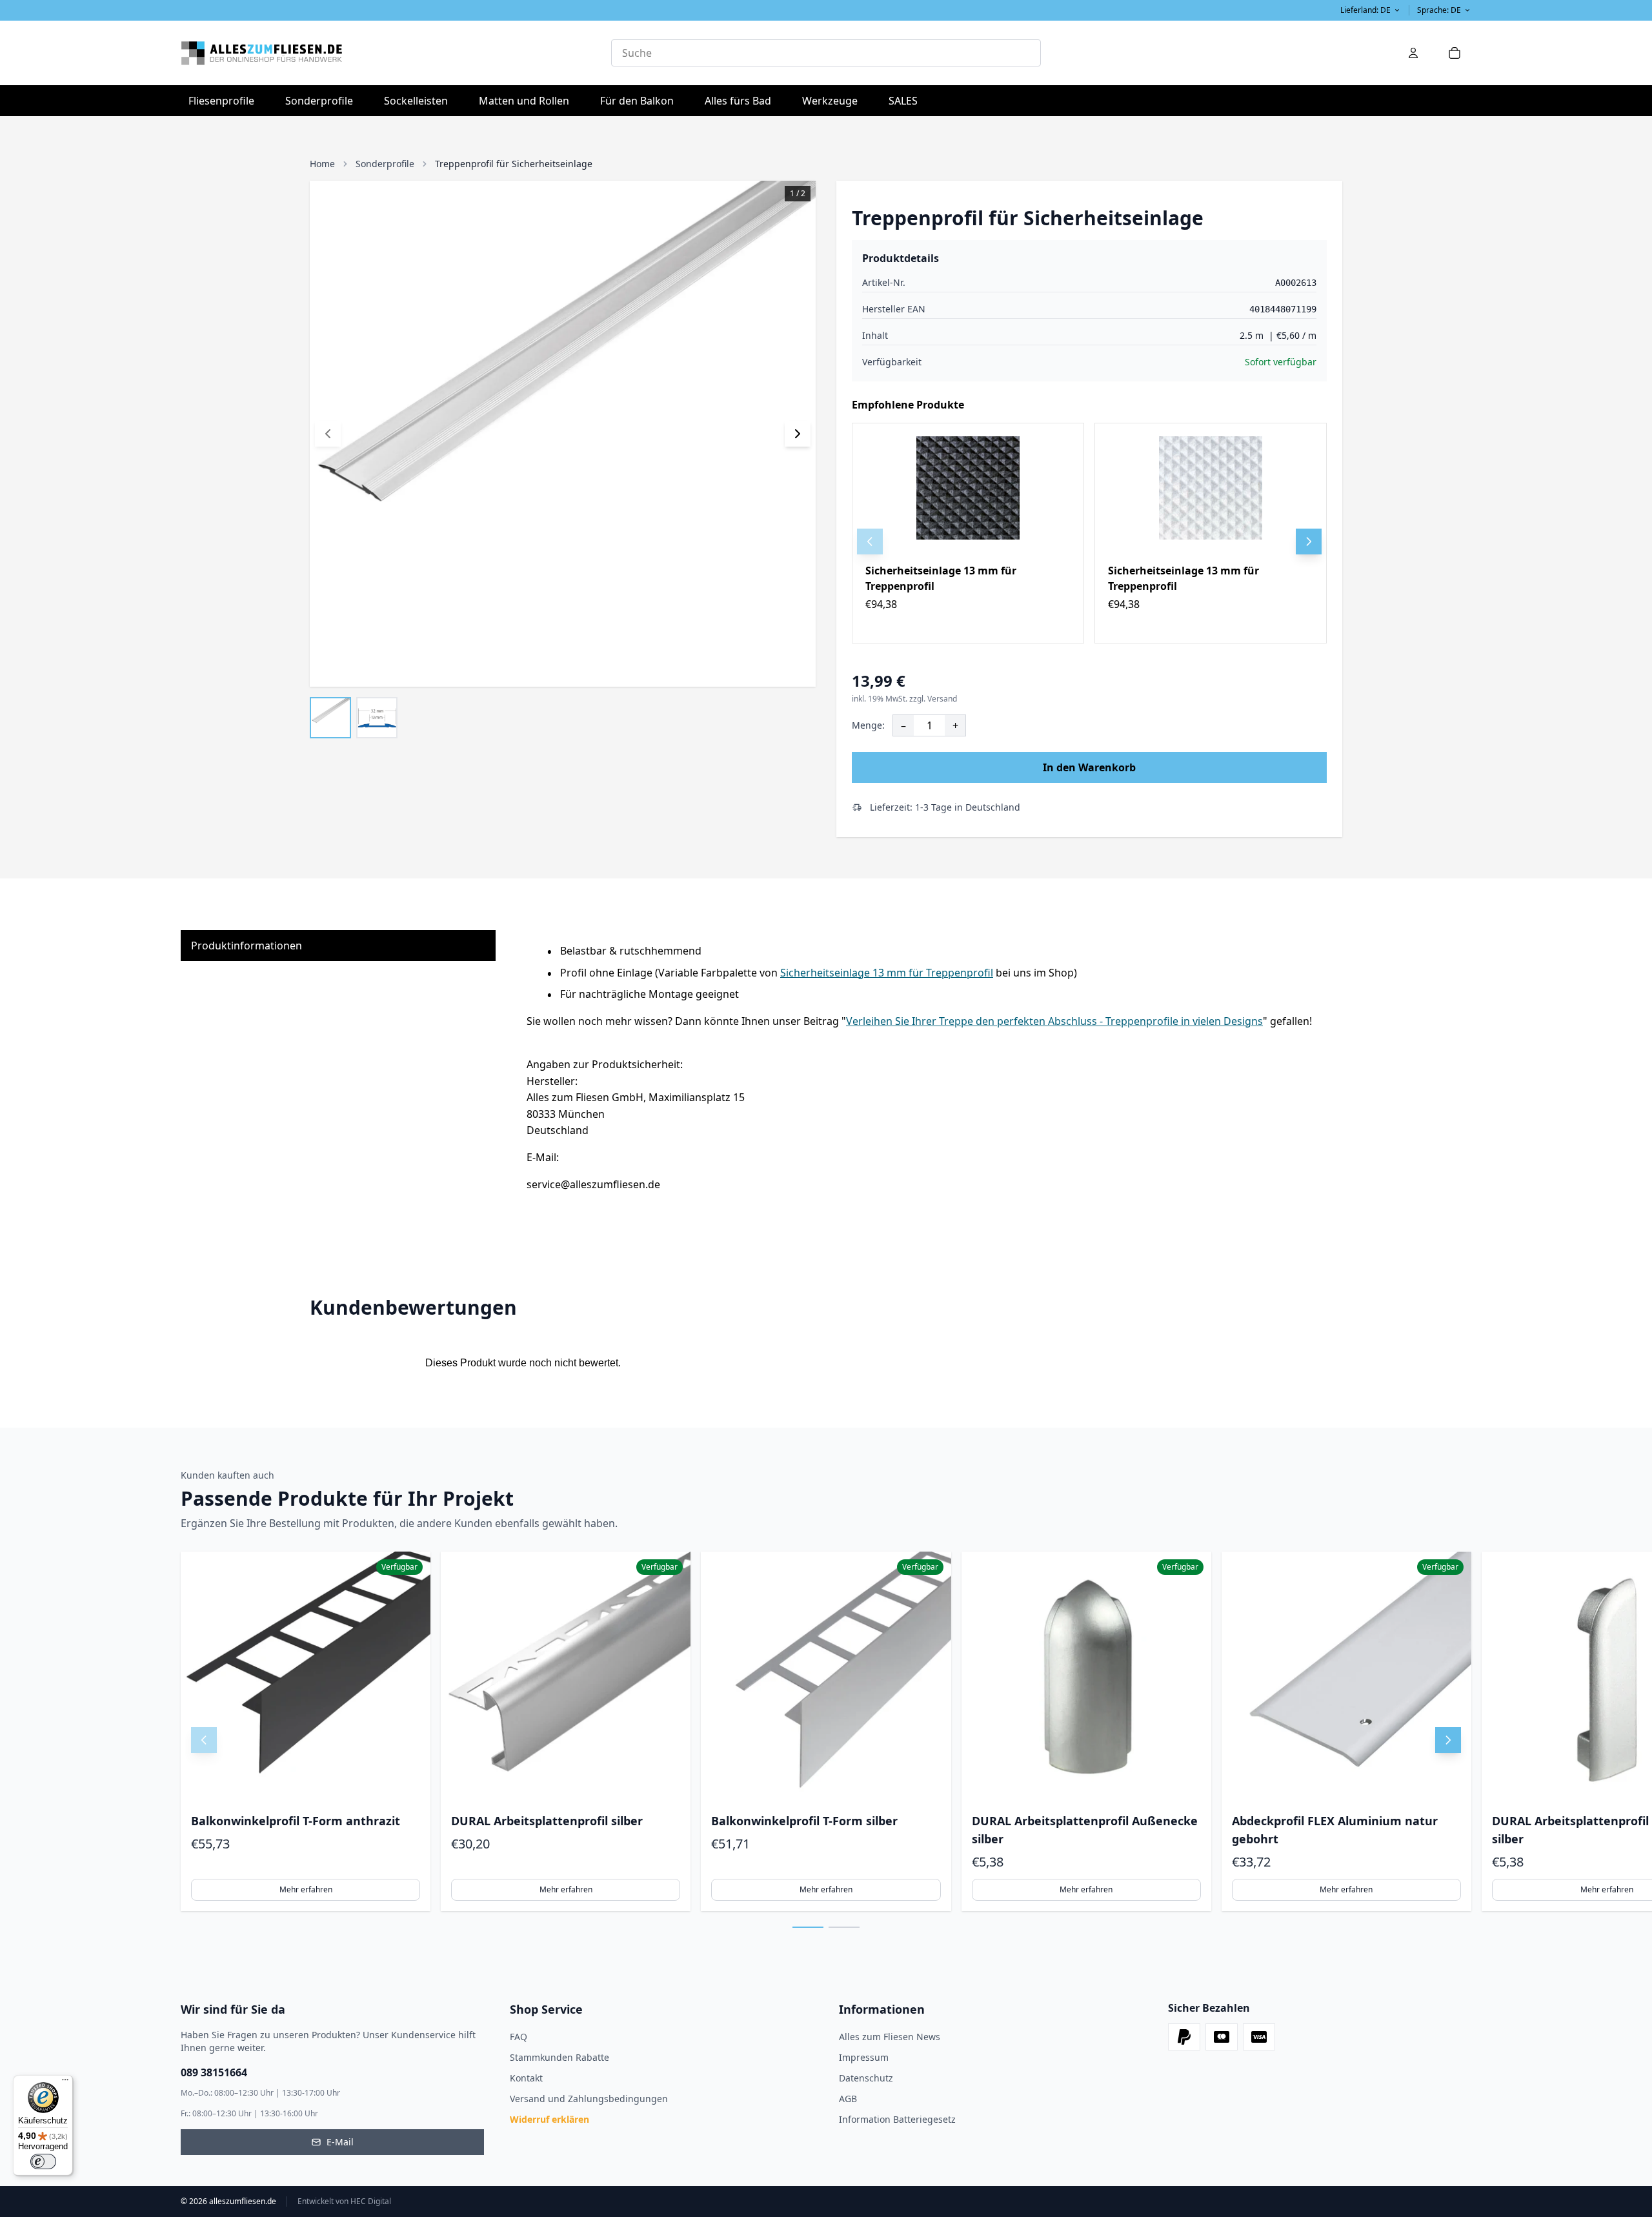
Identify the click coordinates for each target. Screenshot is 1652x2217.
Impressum (864, 2057)
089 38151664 (214, 2072)
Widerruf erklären (549, 2119)
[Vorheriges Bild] (328, 434)
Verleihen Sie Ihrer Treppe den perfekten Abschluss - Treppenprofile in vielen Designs (1054, 1021)
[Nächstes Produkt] (1309, 542)
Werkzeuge (834, 100)
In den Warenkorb (1089, 767)
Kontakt (526, 2078)
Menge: (868, 725)
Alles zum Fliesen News (890, 2037)
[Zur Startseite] (396, 53)
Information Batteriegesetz (897, 2119)
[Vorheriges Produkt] (870, 542)
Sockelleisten (416, 101)
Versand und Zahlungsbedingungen (589, 2099)
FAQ (519, 2037)
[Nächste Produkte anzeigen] (1448, 1740)
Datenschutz (866, 2078)
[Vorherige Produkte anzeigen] (204, 1740)
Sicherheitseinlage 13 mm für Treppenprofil (887, 973)
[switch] (43, 2161)
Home (322, 164)
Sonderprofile (323, 100)
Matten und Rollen (528, 100)
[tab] (1035, 660)
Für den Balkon (641, 100)
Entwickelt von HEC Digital (344, 2202)
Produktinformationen (247, 946)
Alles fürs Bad (742, 100)
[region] (1089, 533)
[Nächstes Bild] (798, 434)
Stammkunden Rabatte (559, 2057)
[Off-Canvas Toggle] (1413, 53)
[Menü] (65, 2083)
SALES (903, 101)
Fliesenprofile (225, 100)
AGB (848, 2099)
